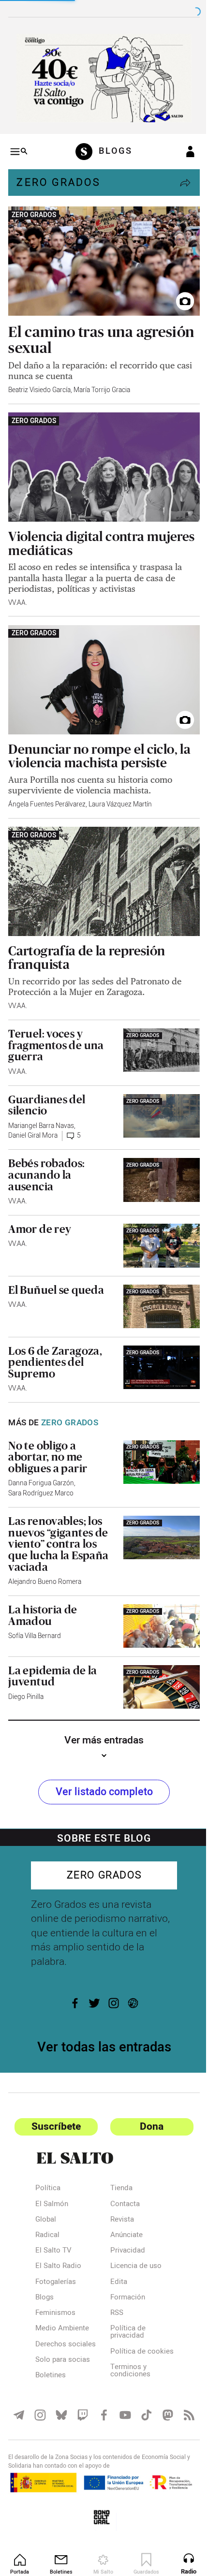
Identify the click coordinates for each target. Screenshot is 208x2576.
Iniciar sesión (183, 148)
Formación (124, 2271)
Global (46, 2194)
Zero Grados (58, 179)
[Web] (130, 1976)
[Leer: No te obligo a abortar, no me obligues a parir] (156, 1438)
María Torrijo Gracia (102, 382)
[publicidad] (100, 76)
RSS (113, 2287)
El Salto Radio (58, 2240)
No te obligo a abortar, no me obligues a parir (48, 1433)
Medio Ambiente (62, 2302)
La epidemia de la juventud (53, 1651)
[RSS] (182, 2395)
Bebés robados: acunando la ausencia (46, 1155)
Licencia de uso (132, 2240)
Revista (118, 2194)
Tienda (118, 2162)
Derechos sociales (66, 2318)
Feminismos (55, 2287)
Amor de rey (40, 1209)
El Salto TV (53, 2225)
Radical (47, 2209)
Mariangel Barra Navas (41, 1106)
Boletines (51, 2349)
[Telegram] (18, 2395)
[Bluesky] (59, 2395)
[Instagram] (110, 1976)
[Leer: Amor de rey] (156, 1224)
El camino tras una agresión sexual (71, 332)
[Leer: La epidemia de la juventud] (156, 1661)
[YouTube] (121, 2395)
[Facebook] (72, 1976)
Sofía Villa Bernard (35, 1612)
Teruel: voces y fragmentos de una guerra (56, 1025)
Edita (115, 2256)
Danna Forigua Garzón (41, 1460)
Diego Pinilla (26, 1672)
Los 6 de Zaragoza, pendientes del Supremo (55, 1339)
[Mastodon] (162, 2395)
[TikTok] (141, 2395)
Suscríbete (54, 2100)
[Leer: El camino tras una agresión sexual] (100, 255)
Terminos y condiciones (126, 2352)
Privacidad (124, 2225)
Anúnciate (123, 2209)
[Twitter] (91, 1976)
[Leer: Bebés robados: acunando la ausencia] (156, 1159)
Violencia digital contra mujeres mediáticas (76, 532)
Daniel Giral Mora (33, 1116)
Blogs (45, 2271)
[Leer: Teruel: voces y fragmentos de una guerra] (156, 1029)
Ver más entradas (101, 1714)
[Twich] (80, 2395)
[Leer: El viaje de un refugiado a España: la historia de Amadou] (156, 1602)
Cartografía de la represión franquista (87, 937)
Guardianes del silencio (47, 1085)
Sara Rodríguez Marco (41, 1470)
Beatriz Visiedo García (39, 382)
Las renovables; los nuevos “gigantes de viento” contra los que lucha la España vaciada (58, 1520)
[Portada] (83, 148)
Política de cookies (124, 2329)
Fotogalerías (56, 2256)
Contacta (121, 2178)
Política (48, 2162)
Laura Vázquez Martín (120, 788)
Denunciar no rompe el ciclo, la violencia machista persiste (99, 740)
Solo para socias (63, 2334)
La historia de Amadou (43, 1592)
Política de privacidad (124, 2306)
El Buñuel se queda (56, 1268)
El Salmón (52, 2178)
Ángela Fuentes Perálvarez (47, 788)
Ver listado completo (100, 1765)
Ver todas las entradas (100, 2021)
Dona (146, 2100)
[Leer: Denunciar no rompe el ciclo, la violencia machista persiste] (100, 666)
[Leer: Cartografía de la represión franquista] (100, 863)
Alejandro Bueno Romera (45, 1558)
